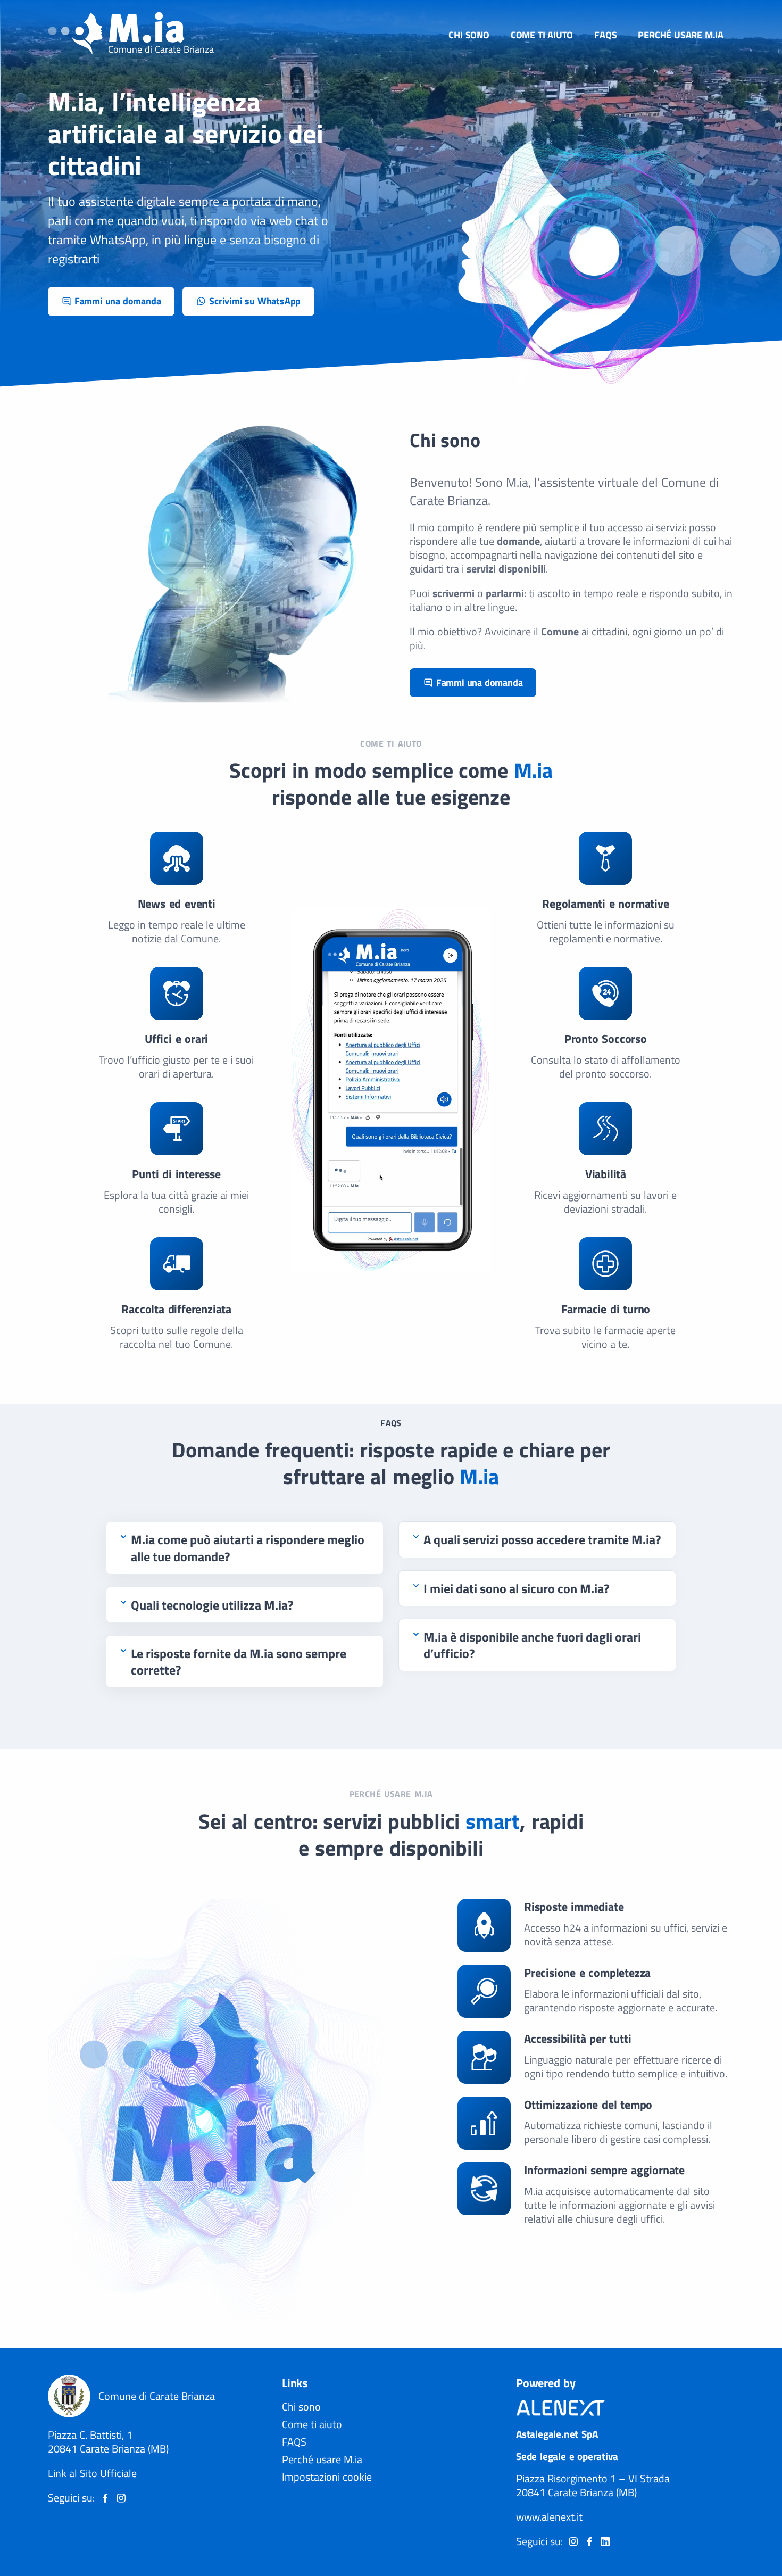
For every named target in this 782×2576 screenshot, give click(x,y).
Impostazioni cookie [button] (327, 2477)
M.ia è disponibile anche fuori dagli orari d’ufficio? (532, 1645)
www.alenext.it (549, 2517)
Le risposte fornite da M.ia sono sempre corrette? (239, 1662)
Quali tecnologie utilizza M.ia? (212, 1605)
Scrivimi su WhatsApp (255, 301)
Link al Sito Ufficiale (92, 2473)
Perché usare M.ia (681, 35)
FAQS (605, 35)
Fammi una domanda (118, 301)
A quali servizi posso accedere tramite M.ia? (542, 1540)
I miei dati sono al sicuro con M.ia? (516, 1589)
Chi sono (469, 35)
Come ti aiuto (542, 35)
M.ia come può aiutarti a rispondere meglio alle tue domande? (248, 1548)
